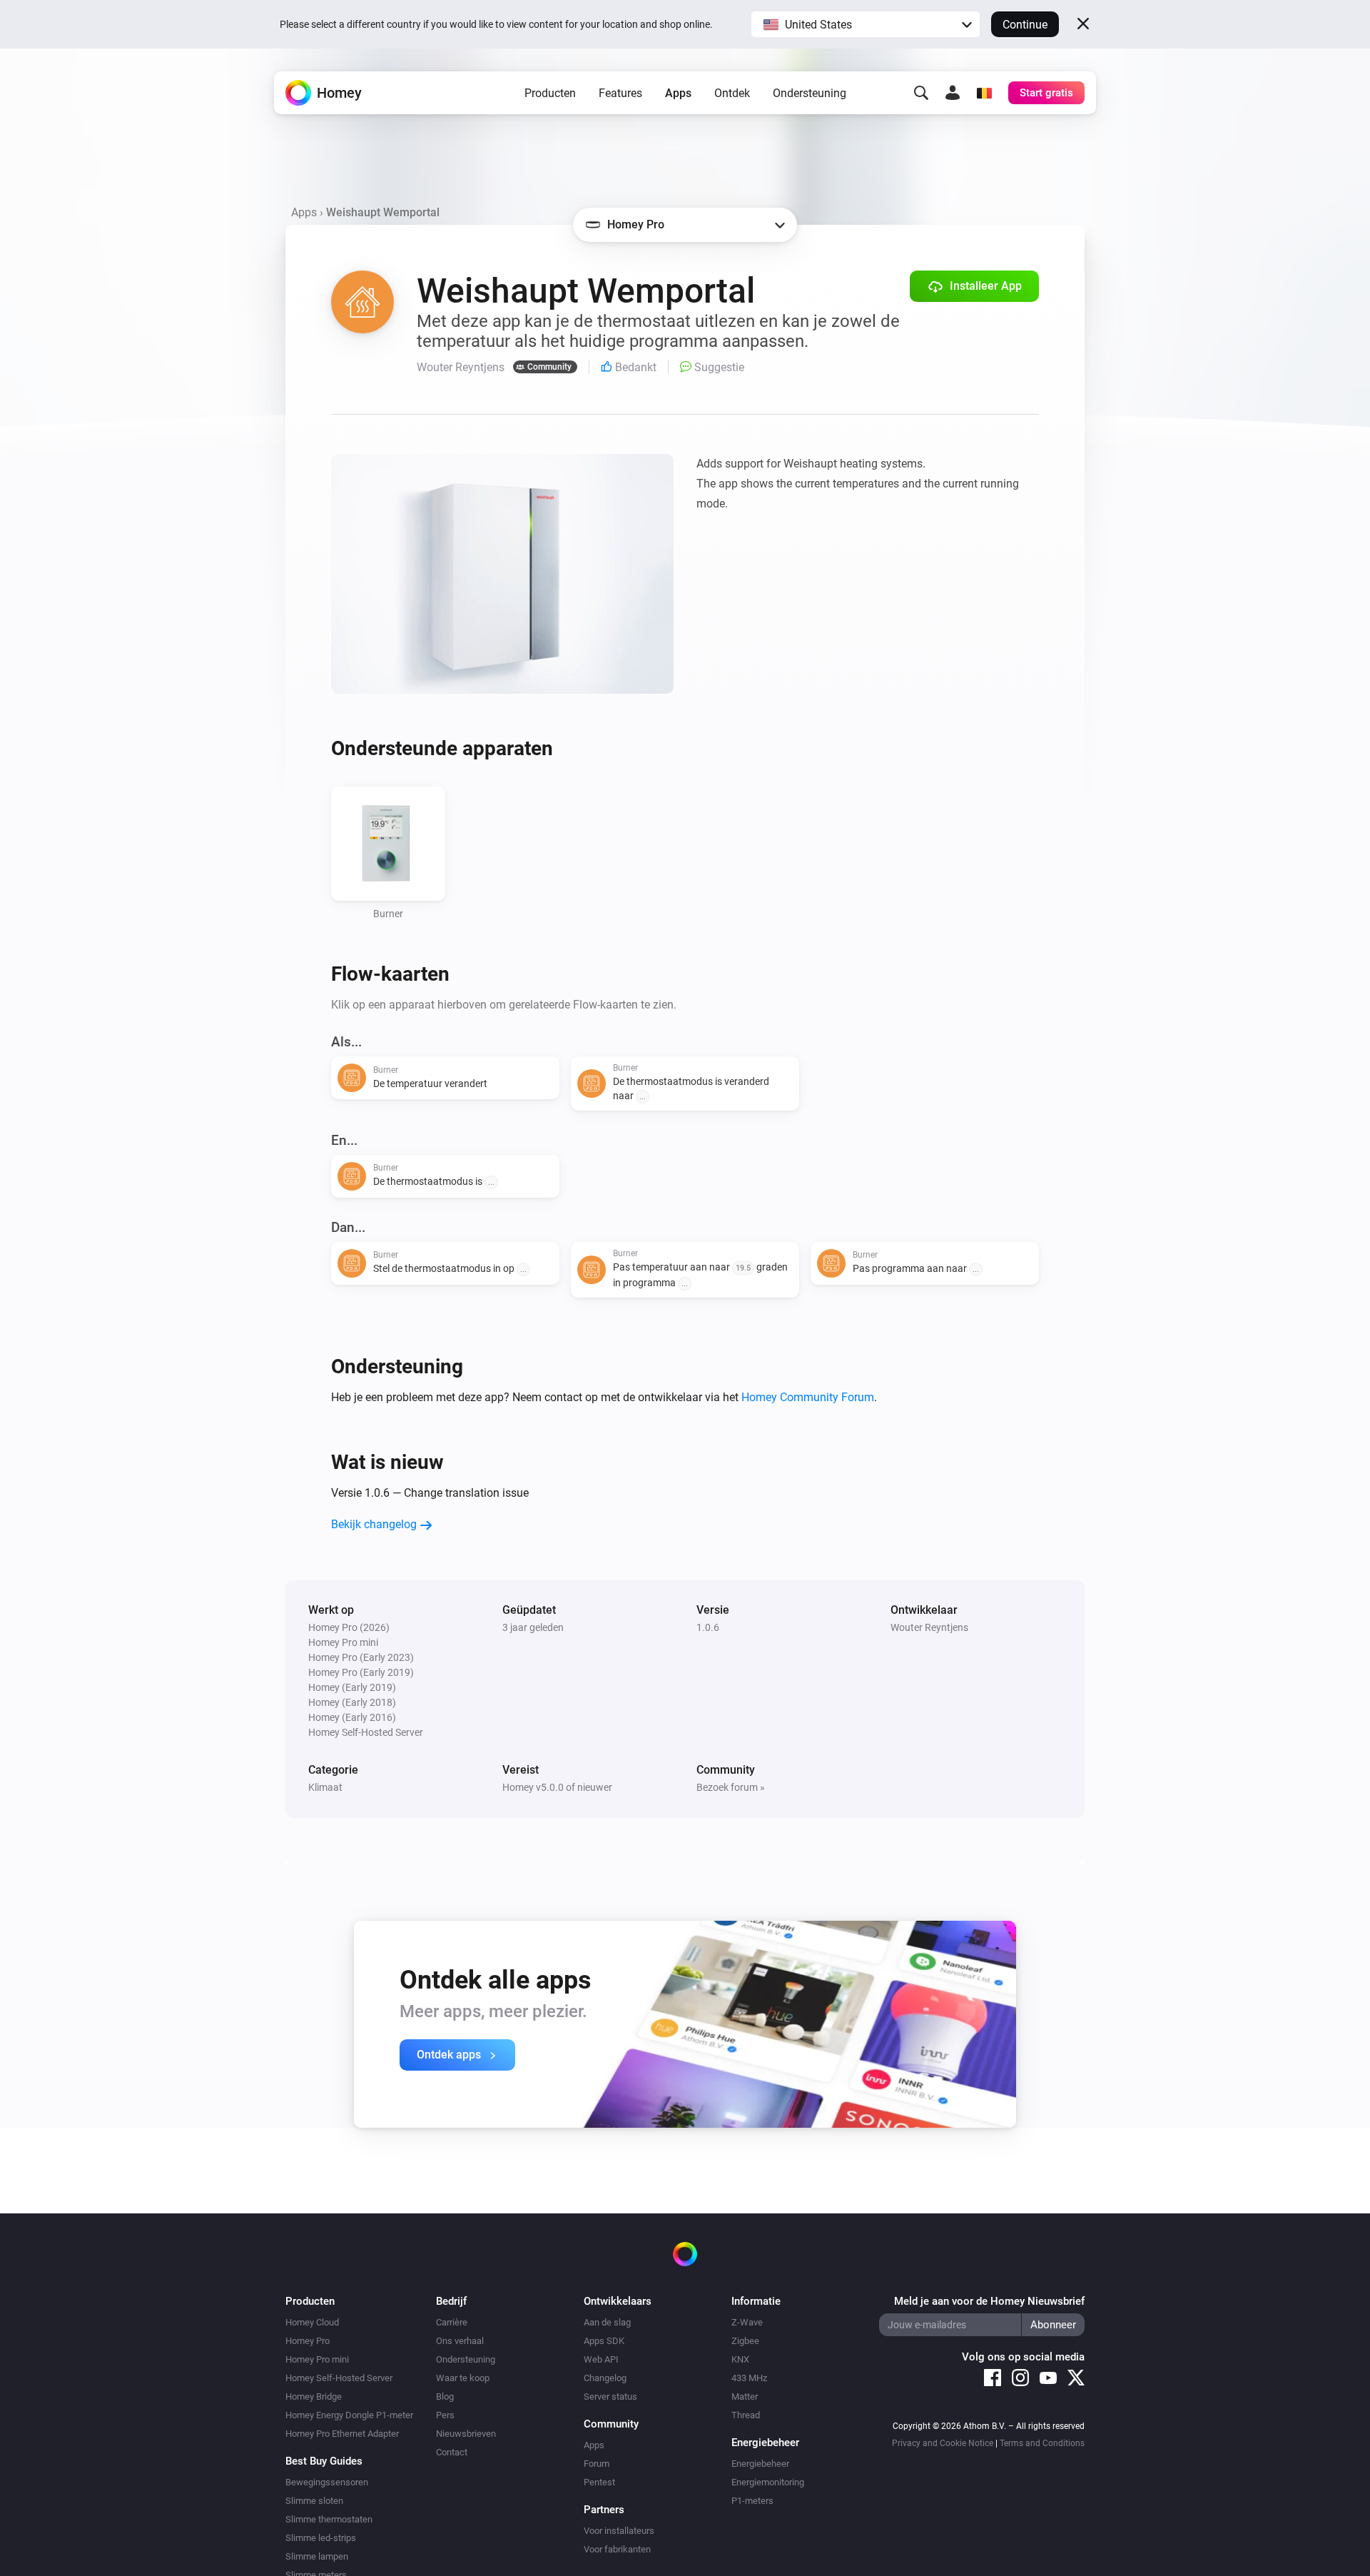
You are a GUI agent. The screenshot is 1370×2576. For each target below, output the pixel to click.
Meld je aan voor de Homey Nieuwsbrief (989, 2301)
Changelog (605, 2378)
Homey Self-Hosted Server (339, 2378)
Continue (1025, 25)
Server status (610, 2396)
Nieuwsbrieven (466, 2434)
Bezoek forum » (731, 1787)
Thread (746, 2415)
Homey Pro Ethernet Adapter (342, 2434)
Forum (597, 2464)
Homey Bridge (314, 2396)
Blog (445, 2396)
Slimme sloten (314, 2501)
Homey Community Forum (808, 1397)
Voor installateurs (619, 2531)
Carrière (452, 2322)
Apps (678, 93)
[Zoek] (921, 93)
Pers (445, 2415)
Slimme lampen (317, 2556)
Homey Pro (308, 2341)
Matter (745, 2396)
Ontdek (732, 93)
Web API (601, 2359)
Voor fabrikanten (617, 2549)
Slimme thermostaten (329, 2519)
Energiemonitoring (768, 2482)
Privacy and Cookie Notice (943, 2443)
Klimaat (325, 1787)
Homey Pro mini (317, 2359)
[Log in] (953, 93)
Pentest (599, 2482)
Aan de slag (607, 2322)
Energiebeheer (760, 2464)
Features (620, 93)
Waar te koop (463, 2378)
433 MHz (749, 2378)
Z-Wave (747, 2322)
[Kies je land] (984, 93)
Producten (550, 93)
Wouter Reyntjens (929, 1627)
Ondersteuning (810, 93)
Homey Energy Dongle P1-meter (349, 2415)
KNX (740, 2359)
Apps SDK (604, 2341)
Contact (452, 2452)
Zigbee (745, 2341)
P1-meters (752, 2501)
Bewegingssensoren (327, 2482)
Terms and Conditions (1042, 2443)
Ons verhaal (460, 2341)
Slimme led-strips (321, 2538)
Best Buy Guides (324, 2461)
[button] (866, 24)
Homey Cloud (312, 2322)
